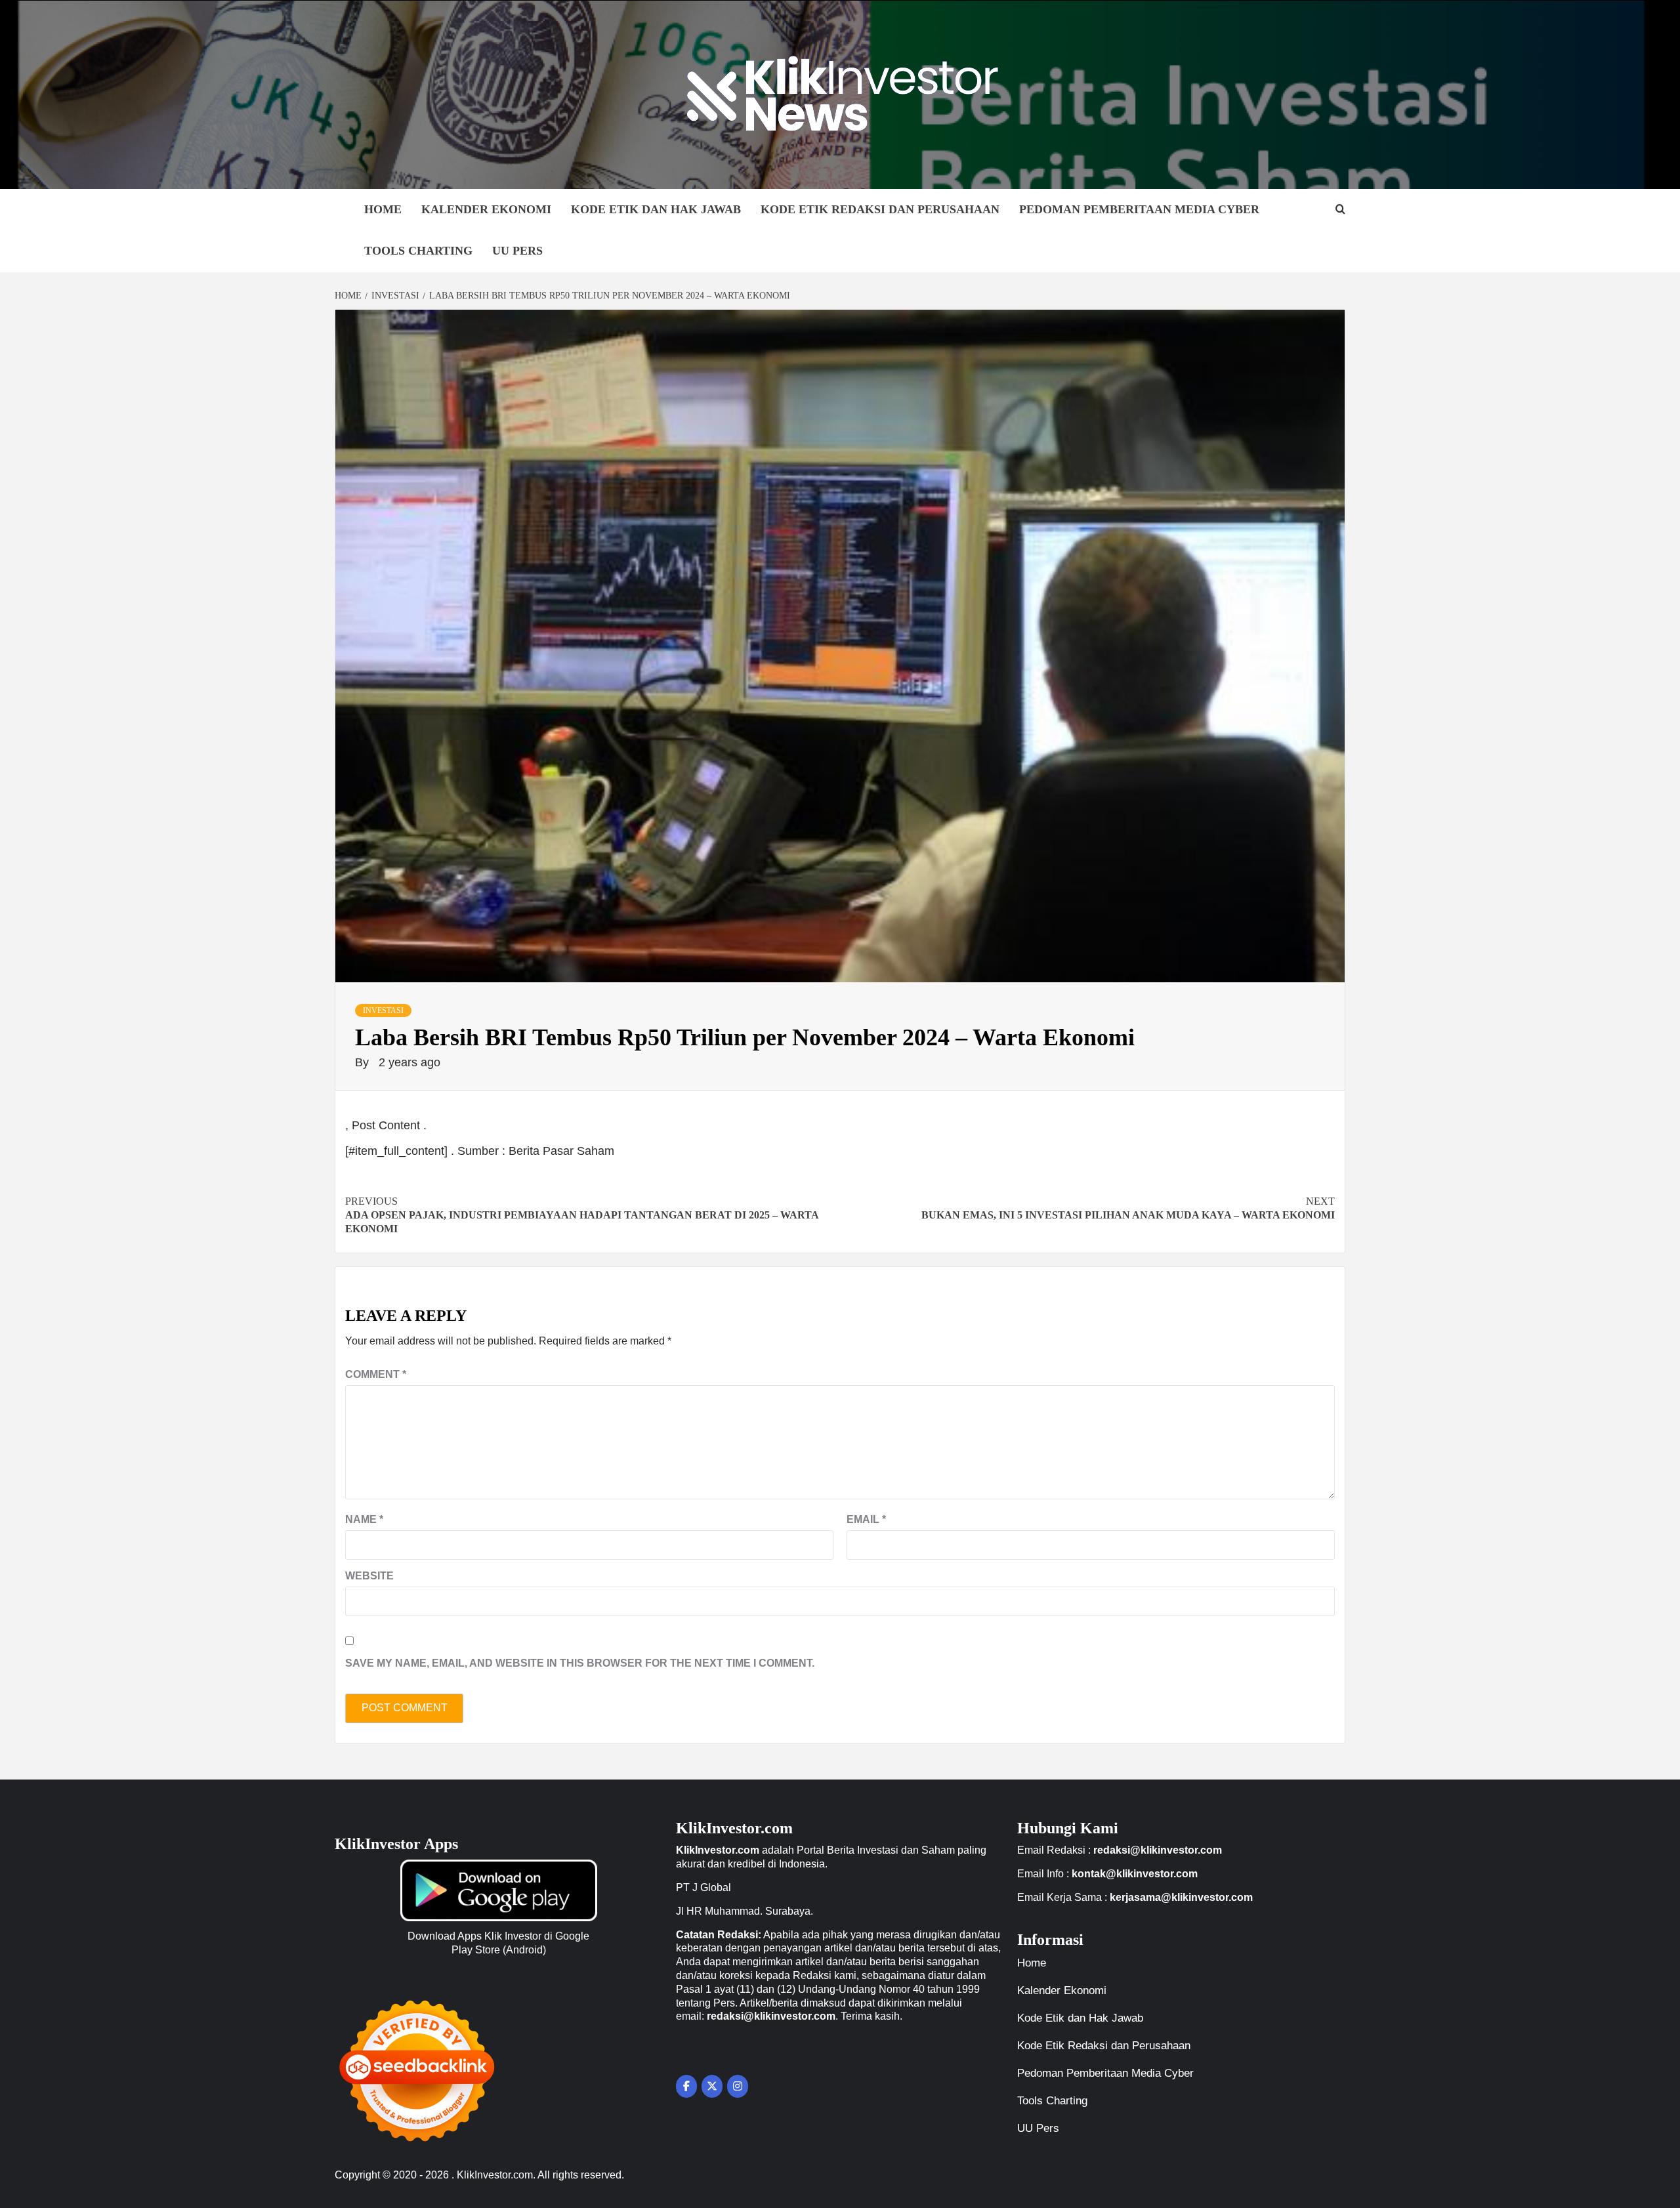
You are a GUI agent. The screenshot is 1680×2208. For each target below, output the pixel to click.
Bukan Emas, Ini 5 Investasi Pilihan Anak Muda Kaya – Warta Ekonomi (1128, 1208)
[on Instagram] (738, 2086)
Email (866, 1519)
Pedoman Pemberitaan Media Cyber (1139, 209)
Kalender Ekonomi (486, 209)
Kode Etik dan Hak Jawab (656, 209)
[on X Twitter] (712, 2086)
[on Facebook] (686, 2086)
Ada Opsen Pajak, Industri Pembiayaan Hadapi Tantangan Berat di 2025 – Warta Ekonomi (582, 1215)
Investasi (383, 1010)
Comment (376, 1374)
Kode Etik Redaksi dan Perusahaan (880, 209)
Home (383, 209)
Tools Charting (418, 251)
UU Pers (517, 251)
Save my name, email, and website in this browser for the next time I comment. (580, 1663)
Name (364, 1519)
